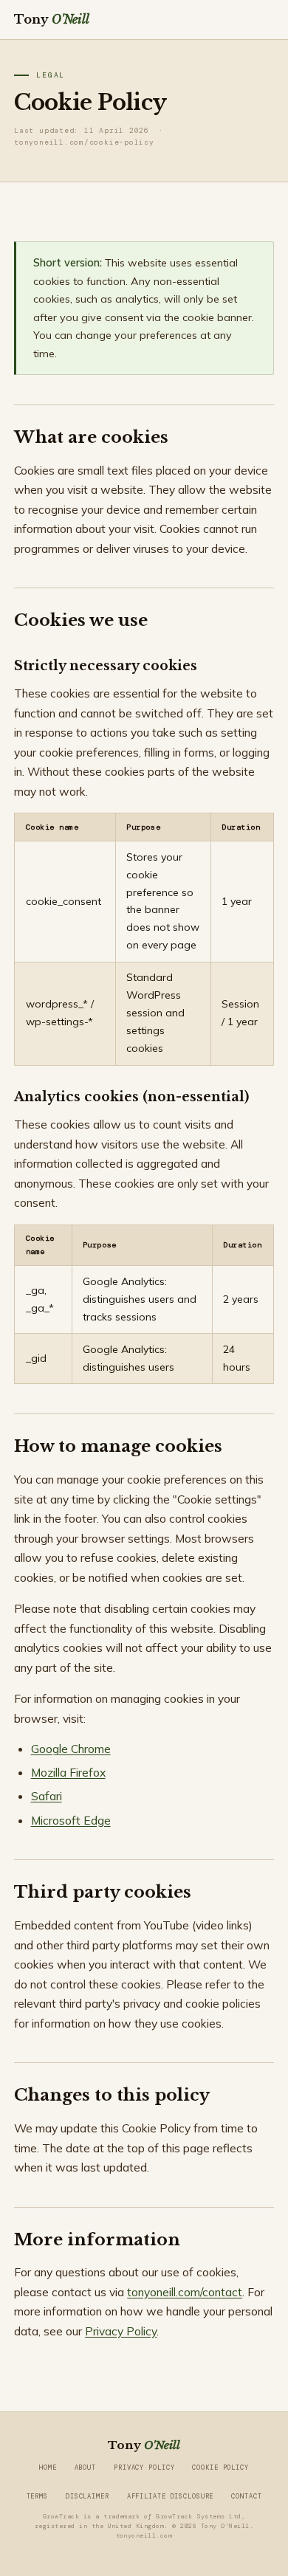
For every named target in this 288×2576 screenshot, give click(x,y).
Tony (52, 19)
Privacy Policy (121, 2331)
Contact (246, 2496)
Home (48, 2467)
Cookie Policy (220, 2467)
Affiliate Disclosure (171, 2496)
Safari (47, 1796)
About (85, 2467)
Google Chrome (71, 1749)
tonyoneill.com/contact (185, 2292)
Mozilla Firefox (68, 1772)
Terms (37, 2496)
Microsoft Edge (71, 1820)
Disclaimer (88, 2496)
